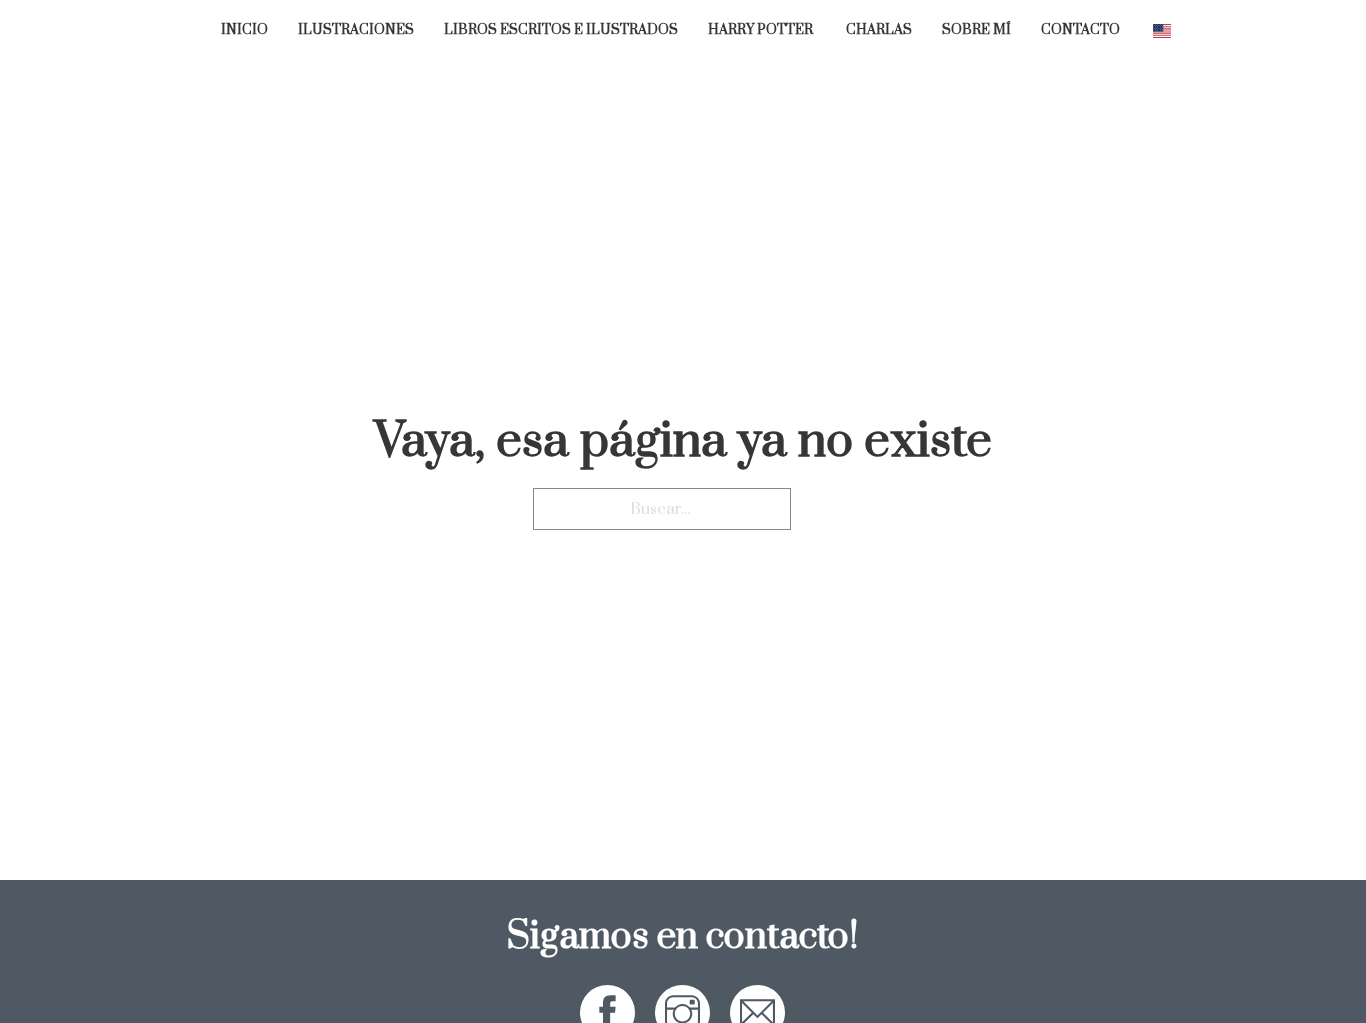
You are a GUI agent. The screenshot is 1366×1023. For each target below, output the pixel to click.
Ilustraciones (356, 30)
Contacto (1080, 30)
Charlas (879, 30)
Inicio (244, 30)
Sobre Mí (976, 30)
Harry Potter (762, 30)
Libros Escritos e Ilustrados (561, 30)
